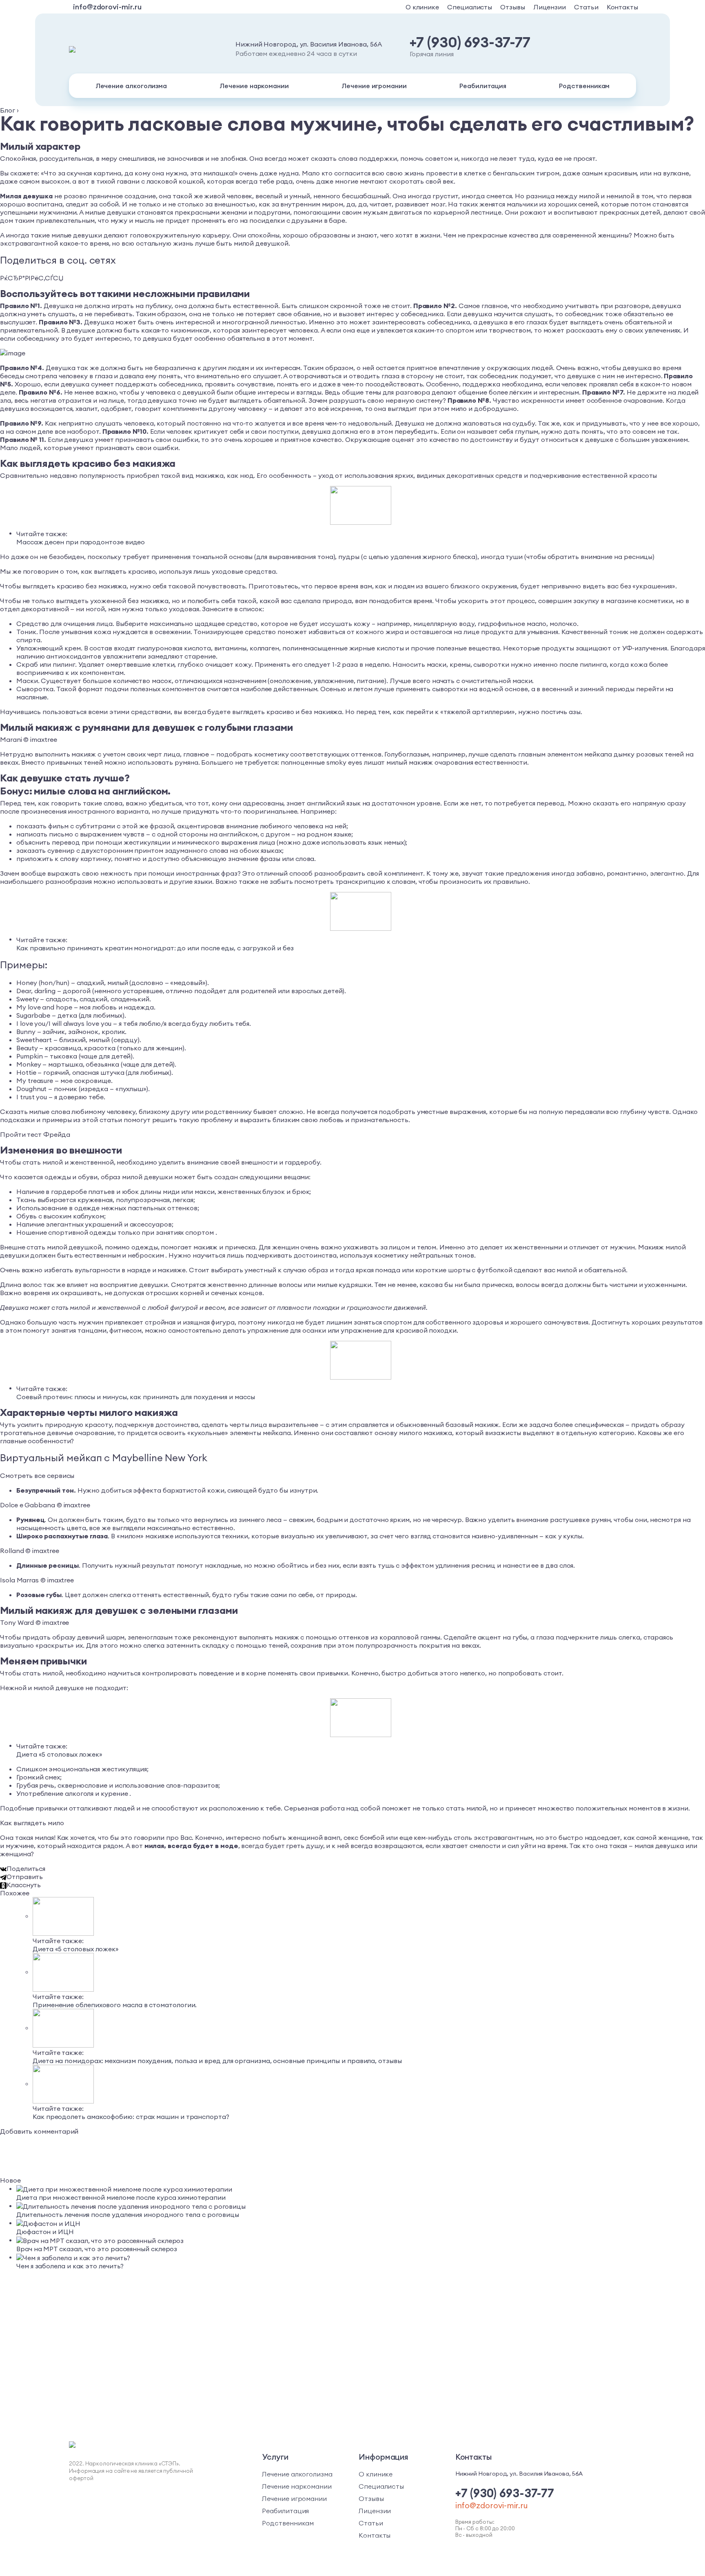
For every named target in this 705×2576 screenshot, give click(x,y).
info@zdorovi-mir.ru (107, 7)
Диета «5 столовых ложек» (59, 1754)
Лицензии (550, 7)
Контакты (622, 7)
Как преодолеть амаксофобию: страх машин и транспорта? (131, 2117)
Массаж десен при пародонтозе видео (81, 542)
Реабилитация (483, 86)
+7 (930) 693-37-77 (470, 42)
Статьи (586, 7)
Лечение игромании (374, 86)
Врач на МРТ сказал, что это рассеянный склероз (97, 2249)
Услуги (275, 2457)
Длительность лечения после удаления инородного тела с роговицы (128, 2214)
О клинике (422, 7)
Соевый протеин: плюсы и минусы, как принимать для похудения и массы (136, 1397)
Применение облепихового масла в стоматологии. (115, 2005)
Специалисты (470, 7)
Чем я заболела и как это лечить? (70, 2266)
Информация (384, 2457)
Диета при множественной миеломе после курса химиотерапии (121, 2197)
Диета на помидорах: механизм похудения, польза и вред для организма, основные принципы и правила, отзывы (217, 2061)
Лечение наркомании (254, 86)
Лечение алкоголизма (131, 86)
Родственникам (584, 86)
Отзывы (513, 7)
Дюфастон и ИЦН (45, 2232)
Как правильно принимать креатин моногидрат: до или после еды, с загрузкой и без (155, 948)
